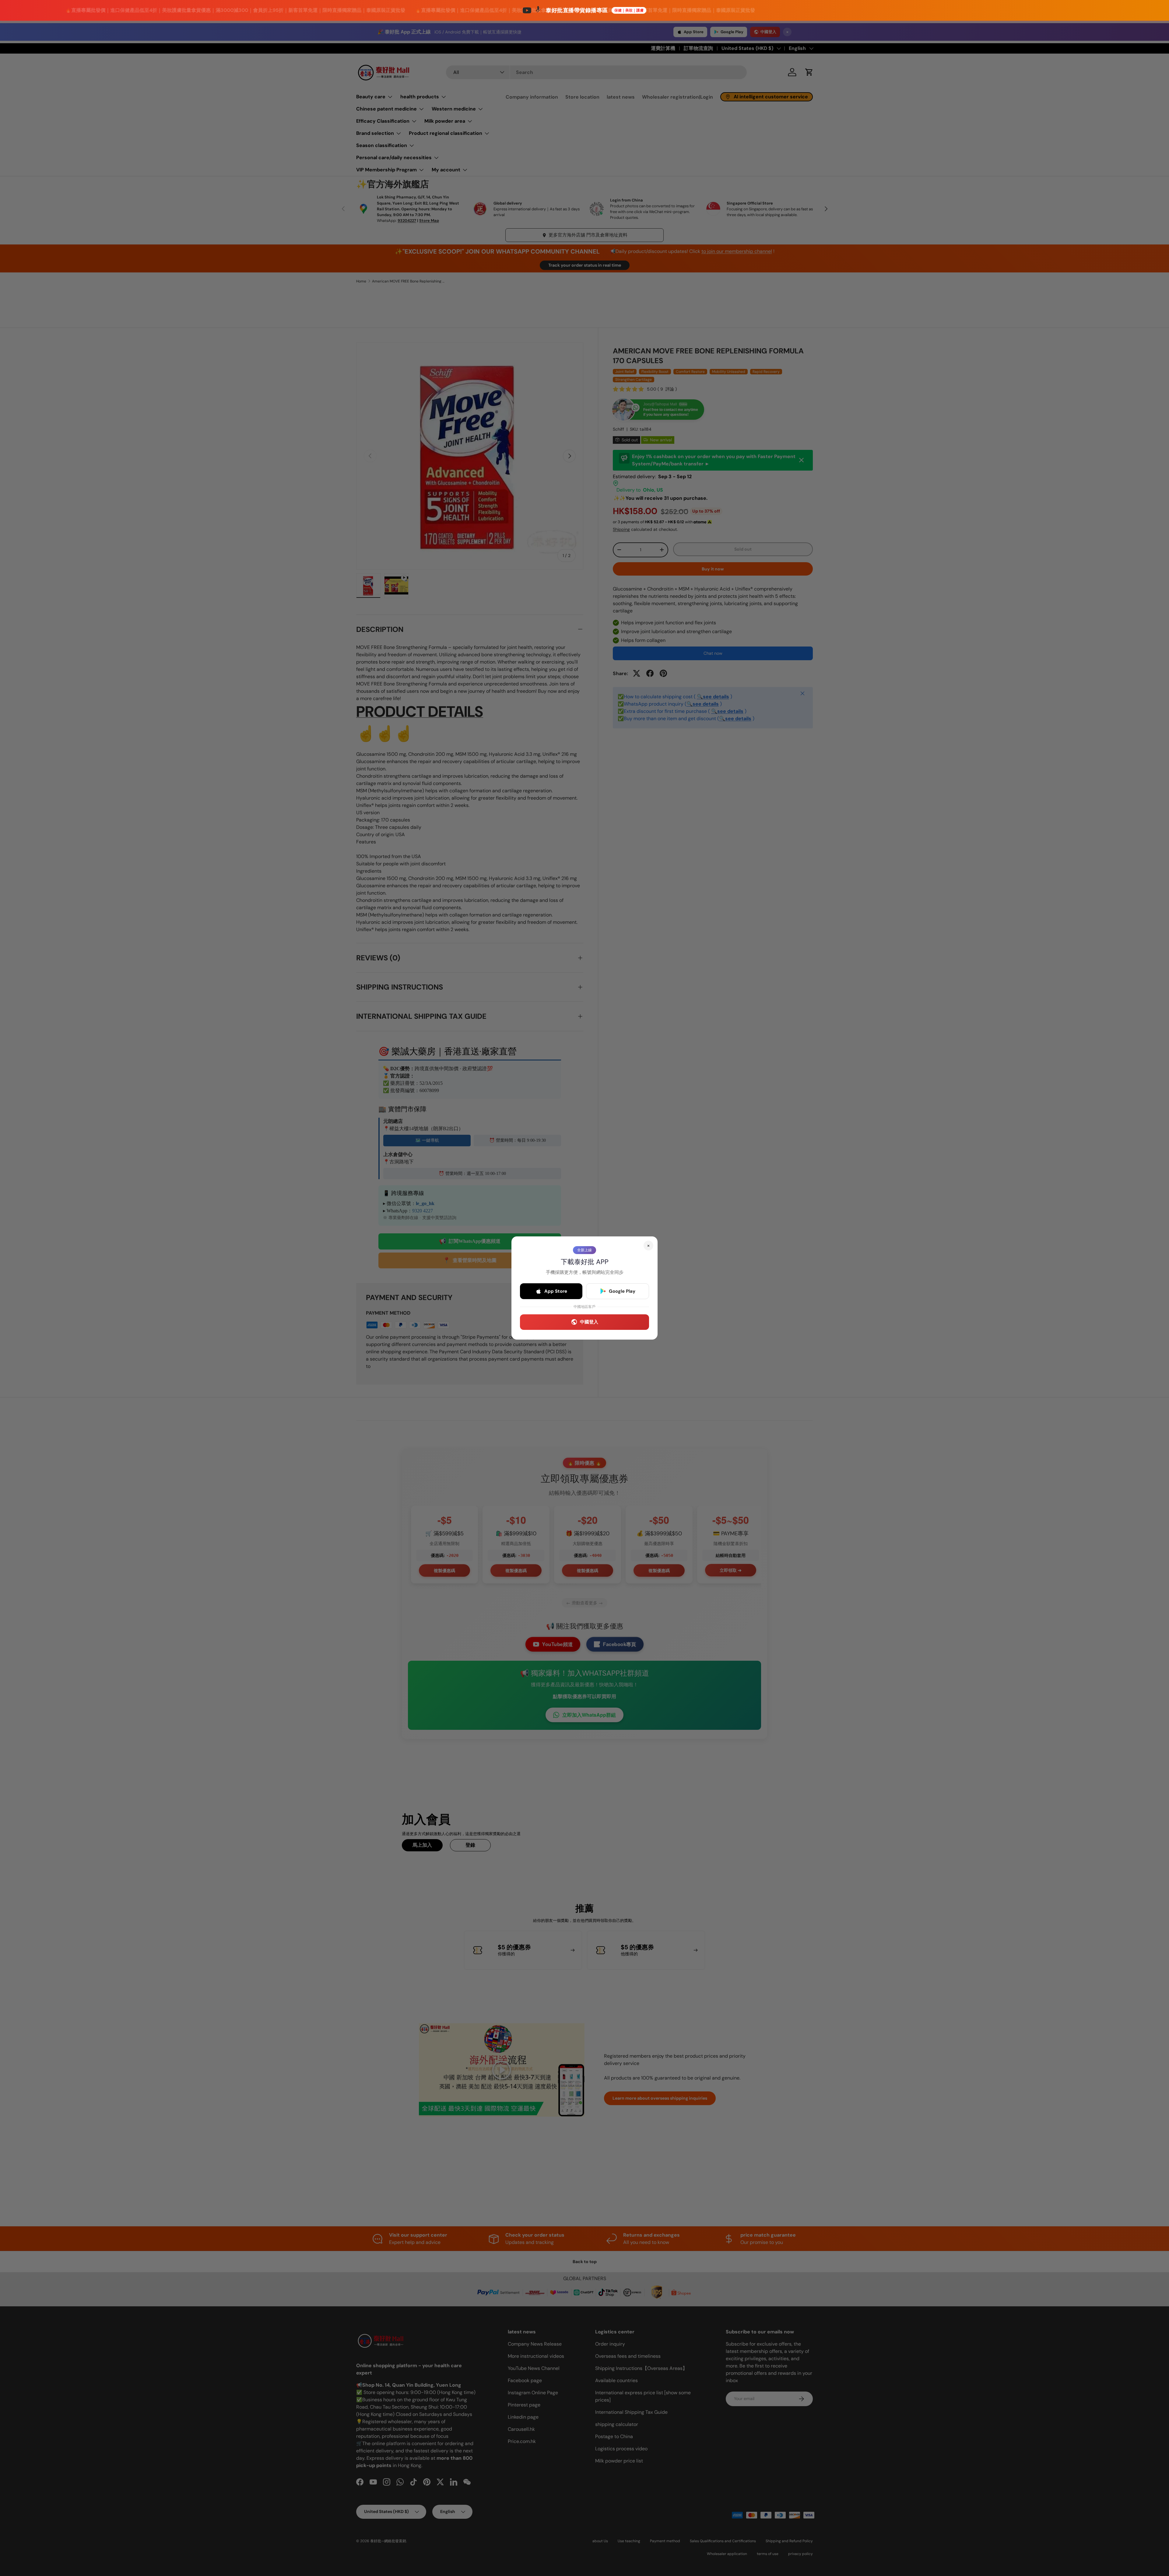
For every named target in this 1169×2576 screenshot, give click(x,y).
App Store (556, 1291)
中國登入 (589, 1322)
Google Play (622, 1291)
